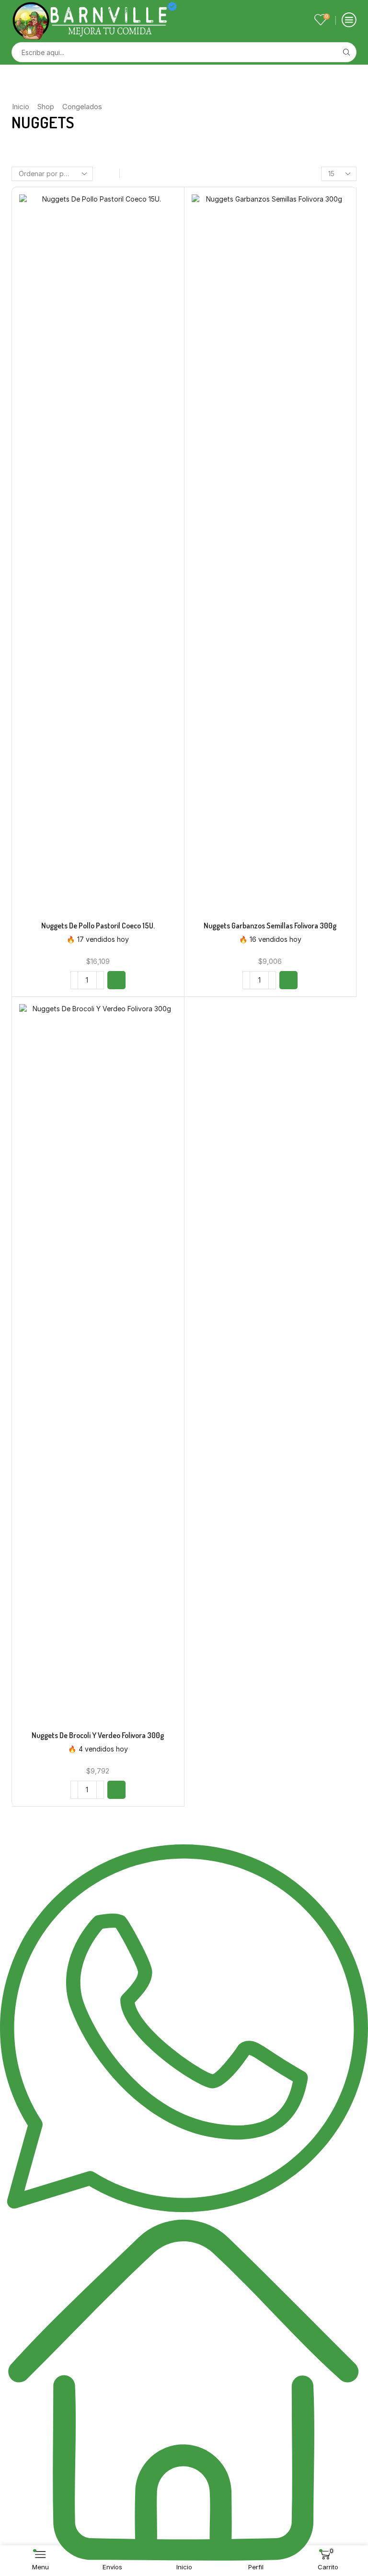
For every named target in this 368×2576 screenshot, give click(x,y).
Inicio (21, 107)
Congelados (82, 107)
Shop (46, 107)
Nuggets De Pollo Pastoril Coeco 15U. (98, 926)
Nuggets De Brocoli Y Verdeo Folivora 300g (98, 1735)
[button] (116, 980)
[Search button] (346, 52)
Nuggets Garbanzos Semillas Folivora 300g (270, 926)
